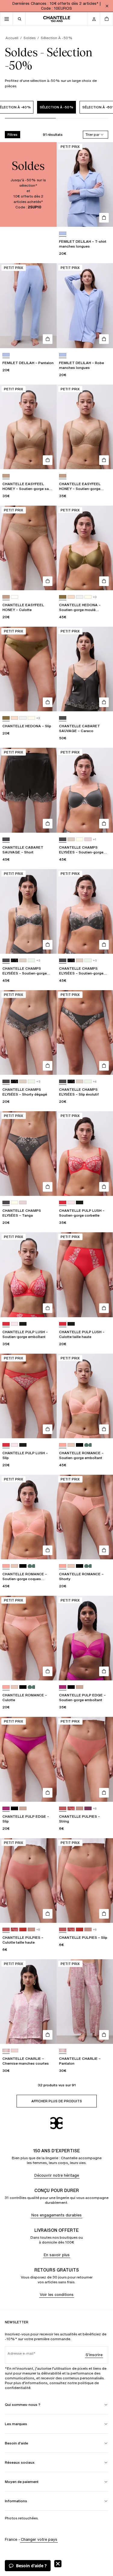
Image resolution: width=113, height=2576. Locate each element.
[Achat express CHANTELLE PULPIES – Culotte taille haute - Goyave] (48, 1914)
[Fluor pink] (63, 1445)
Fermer (58, 2564)
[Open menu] (7, 19)
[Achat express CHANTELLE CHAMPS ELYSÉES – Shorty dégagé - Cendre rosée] (48, 1066)
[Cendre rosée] (63, 718)
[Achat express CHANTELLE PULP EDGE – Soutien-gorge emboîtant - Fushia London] (104, 1671)
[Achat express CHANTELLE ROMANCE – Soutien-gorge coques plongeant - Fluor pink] (48, 1550)
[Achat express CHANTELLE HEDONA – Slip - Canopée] (48, 702)
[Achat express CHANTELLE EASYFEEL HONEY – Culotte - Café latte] (48, 581)
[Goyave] (63, 1809)
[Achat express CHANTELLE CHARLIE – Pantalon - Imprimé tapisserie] (104, 2035)
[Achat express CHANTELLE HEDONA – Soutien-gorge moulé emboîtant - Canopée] (104, 581)
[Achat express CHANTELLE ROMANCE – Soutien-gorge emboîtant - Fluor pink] (104, 1429)
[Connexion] (94, 19)
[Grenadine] (88, 1809)
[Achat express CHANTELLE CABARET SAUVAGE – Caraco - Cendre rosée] (104, 702)
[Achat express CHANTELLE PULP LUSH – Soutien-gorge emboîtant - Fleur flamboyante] (48, 1308)
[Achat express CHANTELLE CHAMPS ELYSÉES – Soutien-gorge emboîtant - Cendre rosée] (104, 945)
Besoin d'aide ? (31, 2566)
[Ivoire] (88, 597)
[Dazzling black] (14, 961)
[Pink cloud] (88, 839)
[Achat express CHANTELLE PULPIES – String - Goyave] (104, 1793)
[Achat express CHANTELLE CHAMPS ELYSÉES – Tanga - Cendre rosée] (48, 1187)
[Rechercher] (19, 19)
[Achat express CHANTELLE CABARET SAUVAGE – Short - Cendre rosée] (48, 824)
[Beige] (71, 597)
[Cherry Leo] (71, 1809)
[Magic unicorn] (71, 1203)
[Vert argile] (88, 1445)
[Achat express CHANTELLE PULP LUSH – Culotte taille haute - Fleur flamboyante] (104, 1308)
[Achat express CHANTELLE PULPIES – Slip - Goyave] (104, 1914)
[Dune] (71, 839)
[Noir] (80, 1445)
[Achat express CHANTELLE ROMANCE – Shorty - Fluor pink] (104, 1550)
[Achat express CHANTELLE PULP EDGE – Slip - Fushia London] (48, 1793)
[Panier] (106, 19)
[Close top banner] (107, 6)
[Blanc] (80, 597)
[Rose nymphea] (14, 2051)
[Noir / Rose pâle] (80, 1203)
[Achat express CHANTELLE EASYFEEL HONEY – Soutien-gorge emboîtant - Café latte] (104, 460)
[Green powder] (31, 961)
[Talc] (14, 597)
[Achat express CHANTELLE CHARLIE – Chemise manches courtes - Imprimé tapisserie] (48, 2035)
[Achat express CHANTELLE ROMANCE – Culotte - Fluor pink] (48, 1671)
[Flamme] (23, 1930)
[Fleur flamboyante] (63, 1203)
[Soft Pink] (80, 1687)
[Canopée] (63, 597)
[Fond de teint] (80, 1809)
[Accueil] (57, 19)
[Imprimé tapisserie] (6, 2051)
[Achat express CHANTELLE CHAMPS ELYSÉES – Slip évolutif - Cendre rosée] (104, 1066)
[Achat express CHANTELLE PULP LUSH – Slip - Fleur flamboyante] (48, 1429)
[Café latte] (6, 476)
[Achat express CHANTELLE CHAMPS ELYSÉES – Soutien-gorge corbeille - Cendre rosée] (48, 945)
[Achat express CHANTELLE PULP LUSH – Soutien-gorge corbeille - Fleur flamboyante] (104, 1187)
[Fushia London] (63, 1687)
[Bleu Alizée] (63, 234)
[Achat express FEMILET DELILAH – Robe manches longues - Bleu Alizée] (104, 339)
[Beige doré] (71, 1445)
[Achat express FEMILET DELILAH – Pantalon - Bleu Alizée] (48, 339)
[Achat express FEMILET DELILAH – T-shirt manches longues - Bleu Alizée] (104, 218)
